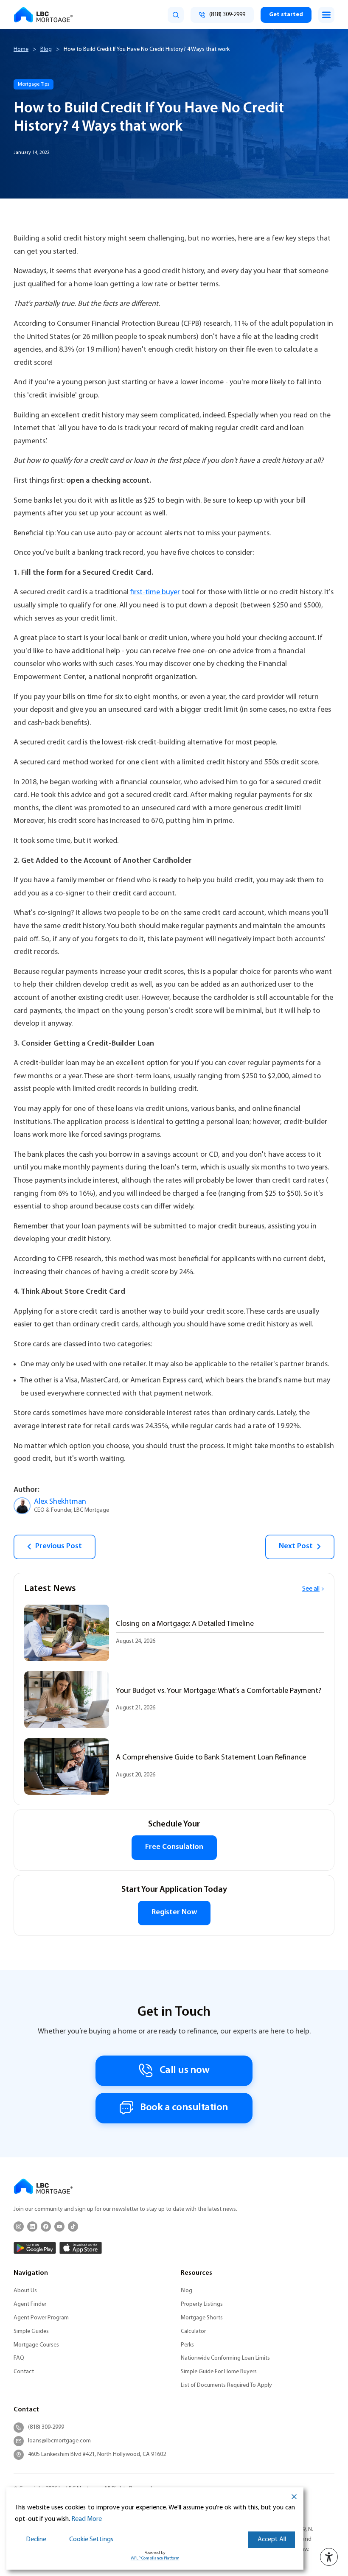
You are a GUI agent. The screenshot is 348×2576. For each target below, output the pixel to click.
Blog (46, 49)
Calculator (193, 2331)
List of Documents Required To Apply (226, 2385)
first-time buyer (155, 592)
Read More (87, 2519)
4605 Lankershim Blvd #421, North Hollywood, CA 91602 (97, 2454)
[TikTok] (73, 2226)
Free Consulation (174, 1847)
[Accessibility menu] (329, 2557)
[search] (176, 15)
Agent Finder (30, 2304)
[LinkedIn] (32, 2226)
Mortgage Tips (34, 84)
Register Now (174, 1913)
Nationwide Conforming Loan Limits (225, 2358)
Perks (187, 2345)
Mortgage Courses (36, 2345)
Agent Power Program (41, 2318)
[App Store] (81, 2248)
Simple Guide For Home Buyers (219, 2372)
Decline (36, 2540)
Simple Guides (31, 2331)
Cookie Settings (91, 2540)
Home (21, 49)
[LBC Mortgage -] (43, 15)
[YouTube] (59, 2226)
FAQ (19, 2358)
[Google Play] (35, 2248)
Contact (24, 2372)
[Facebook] (46, 2226)
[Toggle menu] (326, 15)
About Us (25, 2291)
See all (311, 1589)
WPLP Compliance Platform (155, 2558)
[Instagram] (19, 2226)
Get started (286, 15)
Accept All (272, 2540)
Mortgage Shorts (202, 2318)
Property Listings (202, 2304)
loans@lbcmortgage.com (59, 2441)
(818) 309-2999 (46, 2427)
